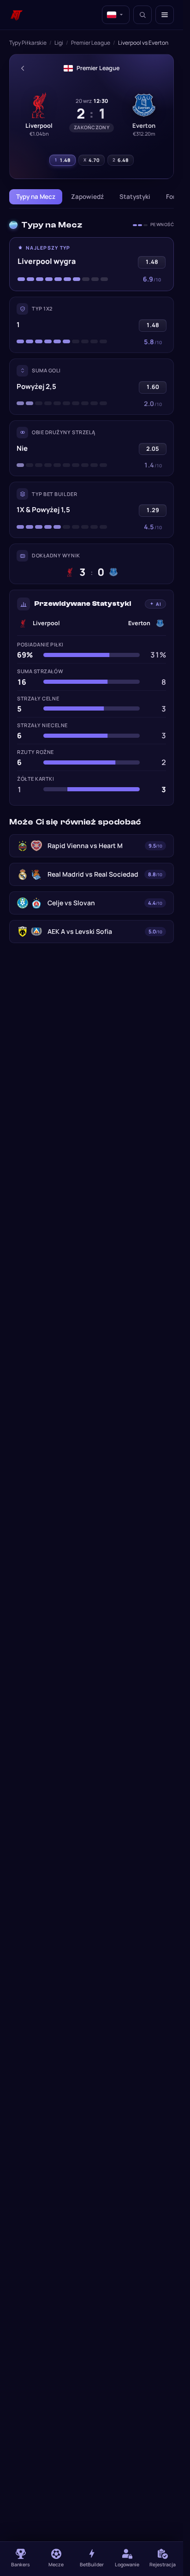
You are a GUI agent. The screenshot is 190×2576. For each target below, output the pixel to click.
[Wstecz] (23, 68)
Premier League (91, 43)
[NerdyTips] (17, 15)
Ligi (59, 43)
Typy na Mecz (36, 197)
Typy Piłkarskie (28, 43)
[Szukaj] (142, 15)
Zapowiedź (87, 197)
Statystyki (135, 197)
